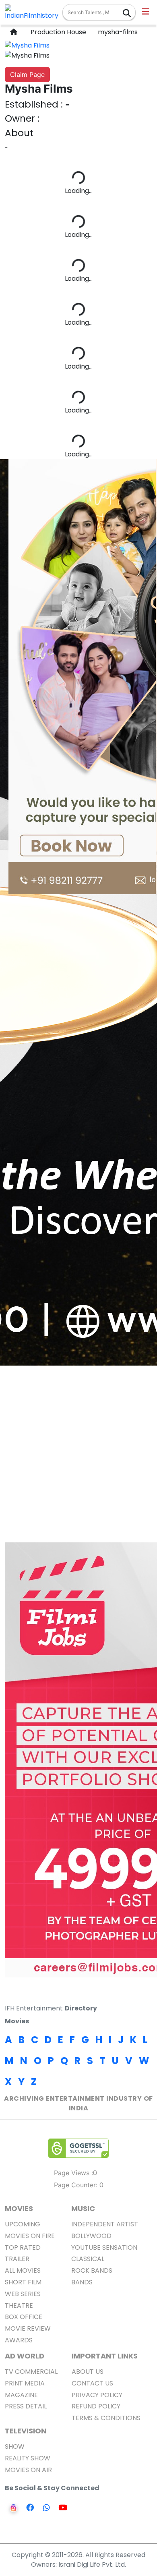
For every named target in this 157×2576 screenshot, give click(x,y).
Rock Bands (92, 2270)
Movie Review (28, 2328)
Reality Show (28, 2458)
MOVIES (19, 2208)
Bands (82, 2282)
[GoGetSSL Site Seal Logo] (78, 2148)
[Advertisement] (78, 1461)
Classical (88, 2259)
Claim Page (27, 75)
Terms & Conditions (106, 2418)
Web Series (23, 2294)
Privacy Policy (97, 2395)
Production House (57, 32)
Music (83, 2208)
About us (88, 2372)
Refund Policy (96, 2406)
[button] (146, 12)
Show (15, 2446)
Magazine (21, 2395)
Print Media (25, 2383)
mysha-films (117, 32)
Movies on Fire (30, 2236)
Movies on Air (28, 2470)
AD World (25, 2356)
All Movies (23, 2270)
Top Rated (23, 2248)
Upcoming (23, 2224)
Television (26, 2431)
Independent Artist (105, 2224)
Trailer (17, 2259)
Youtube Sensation (104, 2248)
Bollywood (91, 2236)
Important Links (105, 2356)
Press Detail (26, 2406)
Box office (24, 2317)
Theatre (19, 2306)
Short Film (23, 2282)
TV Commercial (31, 2372)
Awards (19, 2340)
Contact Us (92, 2383)
